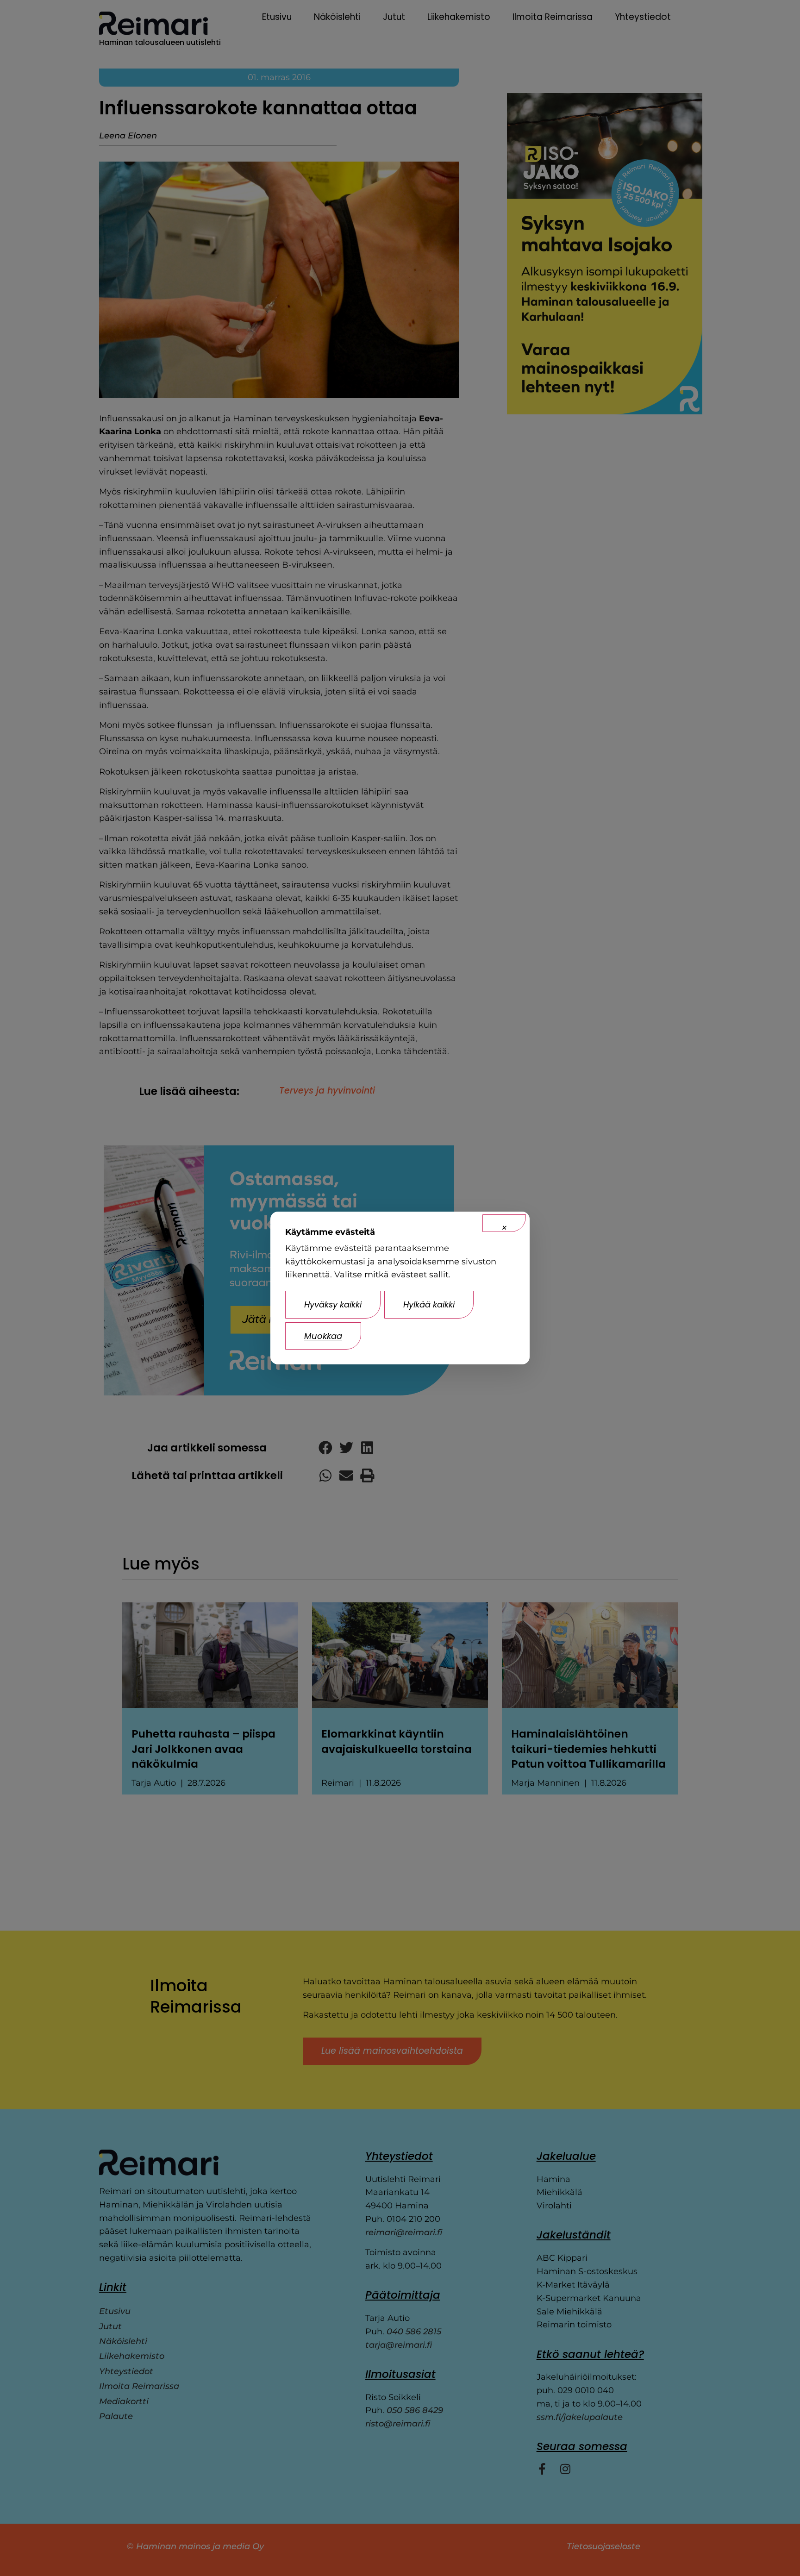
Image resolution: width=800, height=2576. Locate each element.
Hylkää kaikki (429, 1304)
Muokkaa (323, 1336)
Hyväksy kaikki (333, 1304)
